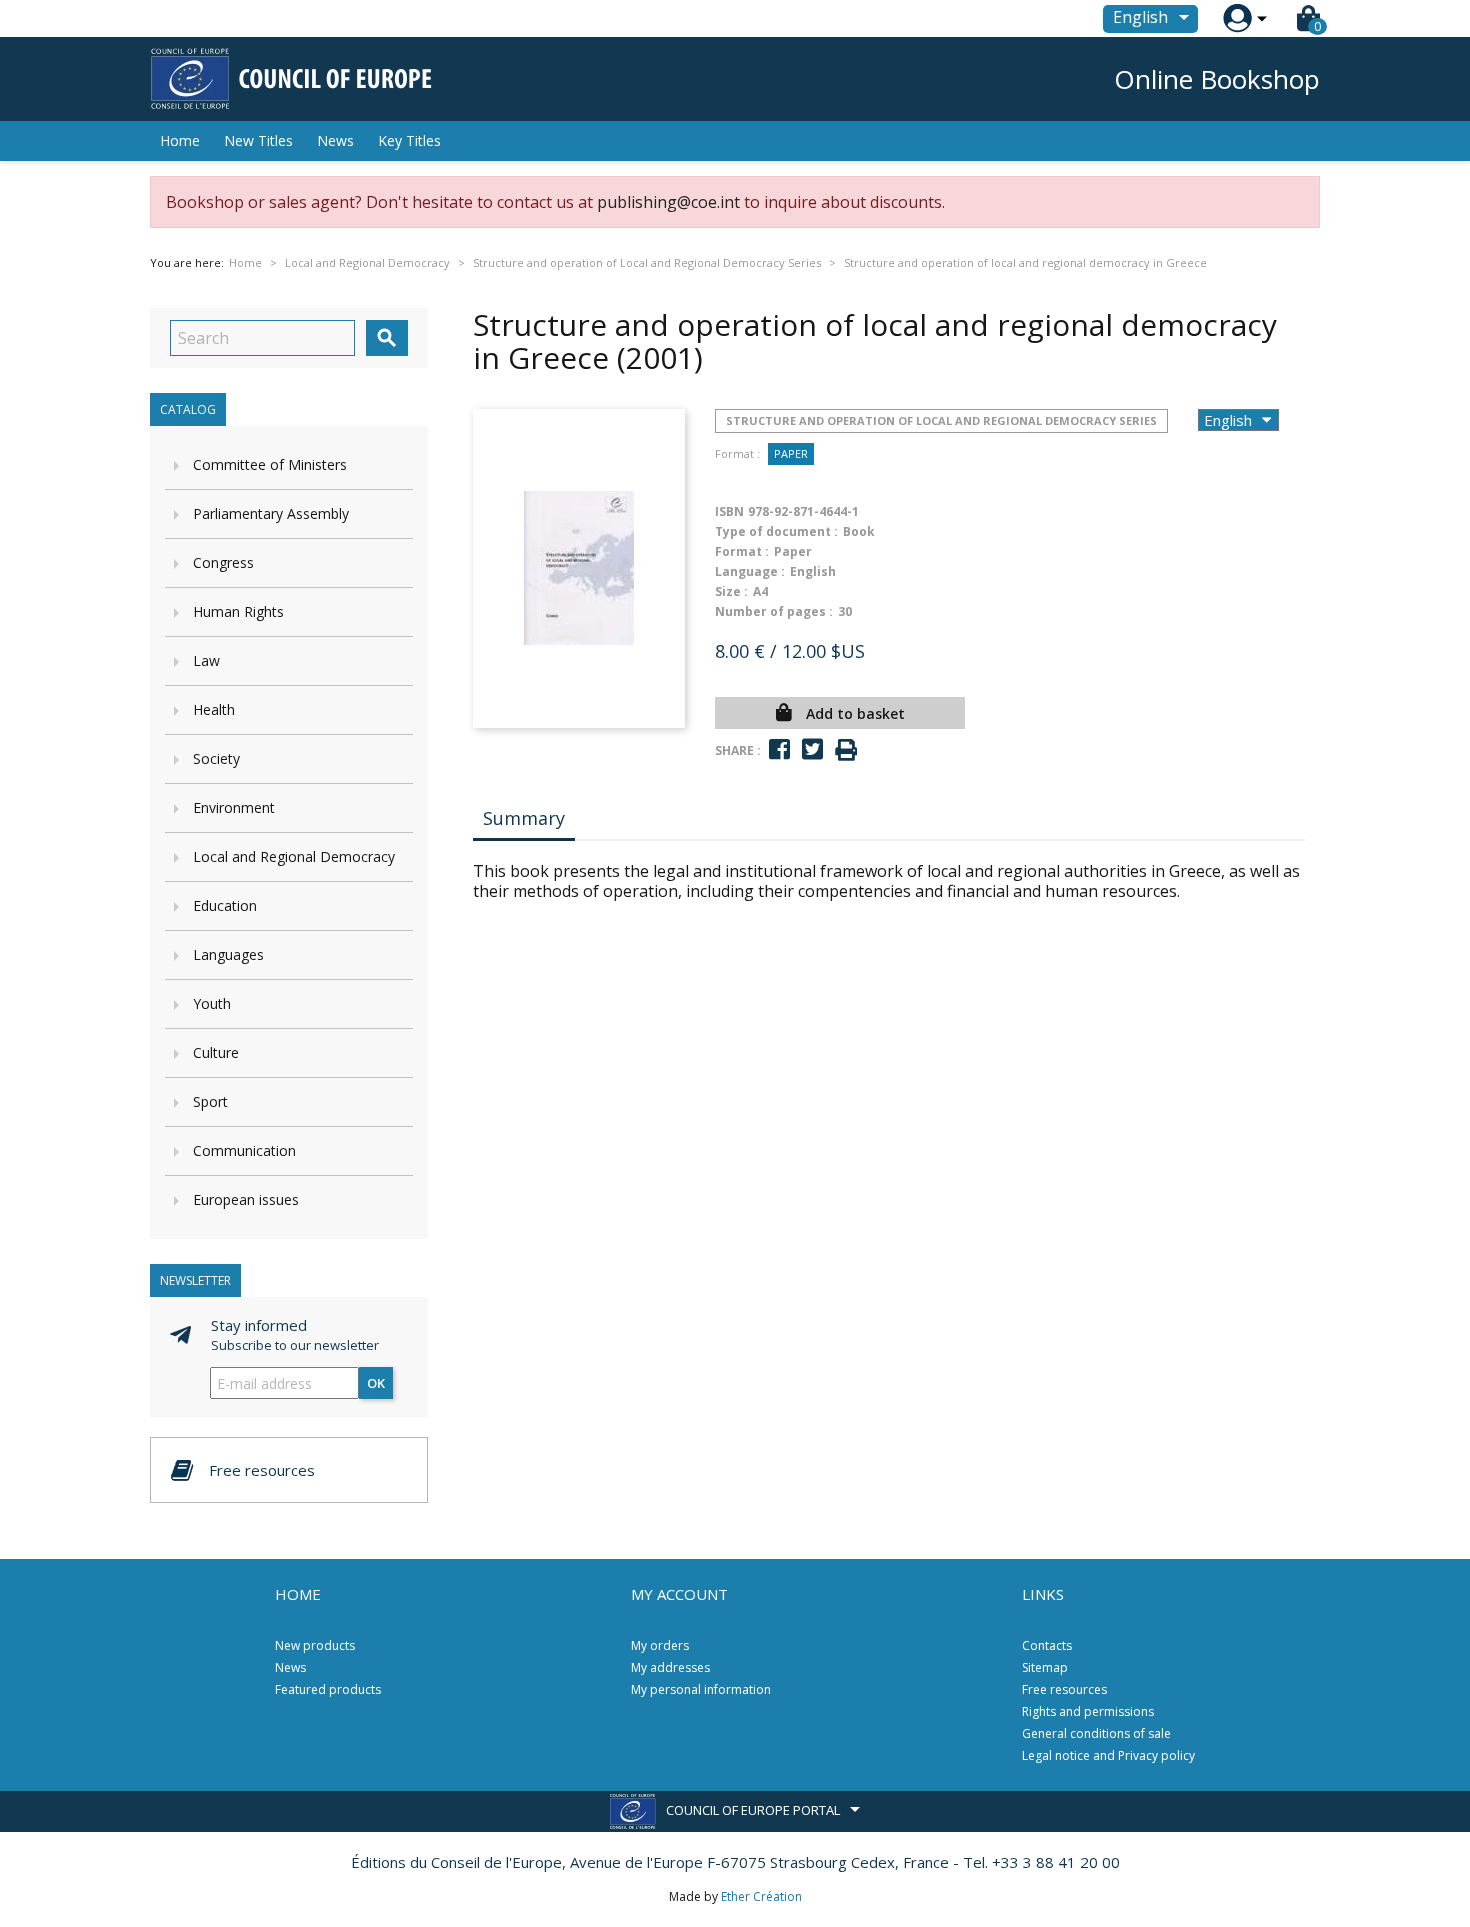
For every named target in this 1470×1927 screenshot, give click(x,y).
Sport (210, 1101)
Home (180, 140)
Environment (234, 807)
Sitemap (1045, 1667)
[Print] (846, 750)
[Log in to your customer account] (1237, 18)
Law (206, 660)
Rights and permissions (1088, 1711)
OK (376, 1383)
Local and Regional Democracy (294, 856)
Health (214, 709)
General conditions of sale (1096, 1733)
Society (216, 758)
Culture (216, 1052)
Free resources (1064, 1689)
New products (315, 1645)
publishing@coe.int (668, 202)
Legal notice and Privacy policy (1108, 1755)
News (335, 140)
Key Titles (409, 140)
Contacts (1047, 1645)
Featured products (328, 1689)
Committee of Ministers (270, 464)
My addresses (670, 1667)
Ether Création (761, 1896)
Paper (791, 453)
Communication (244, 1150)
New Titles (258, 140)
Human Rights (238, 611)
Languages (228, 954)
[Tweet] (812, 749)
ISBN (729, 511)
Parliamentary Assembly (271, 513)
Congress (223, 562)
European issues (246, 1199)
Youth (212, 1003)
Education (225, 905)
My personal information (701, 1689)
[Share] (779, 749)
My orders (660, 1645)
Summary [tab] (524, 818)
